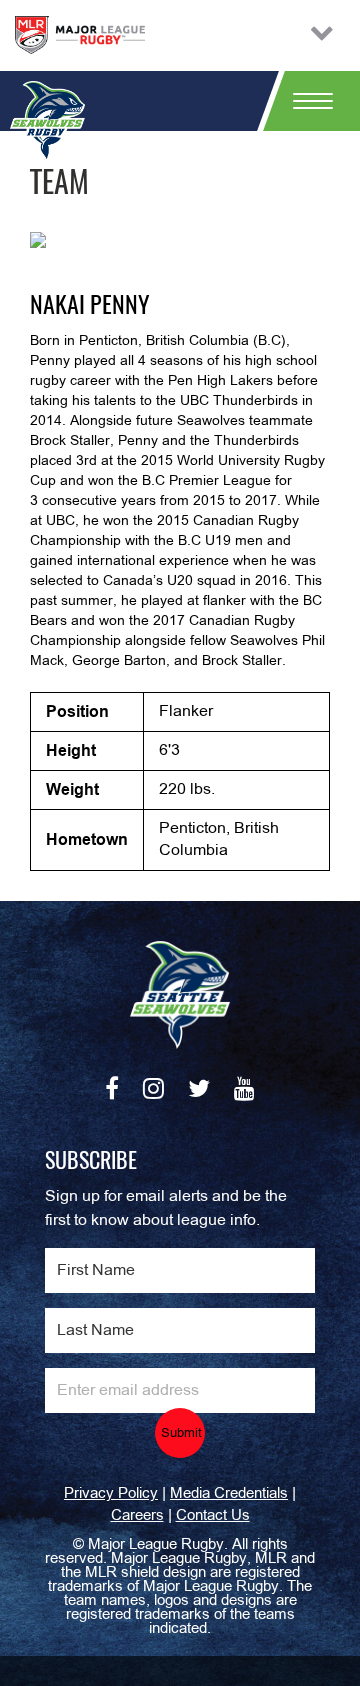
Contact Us (213, 1516)
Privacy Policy (111, 1494)
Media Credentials (229, 1494)
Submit (181, 1433)
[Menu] (305, 101)
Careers (137, 1516)
